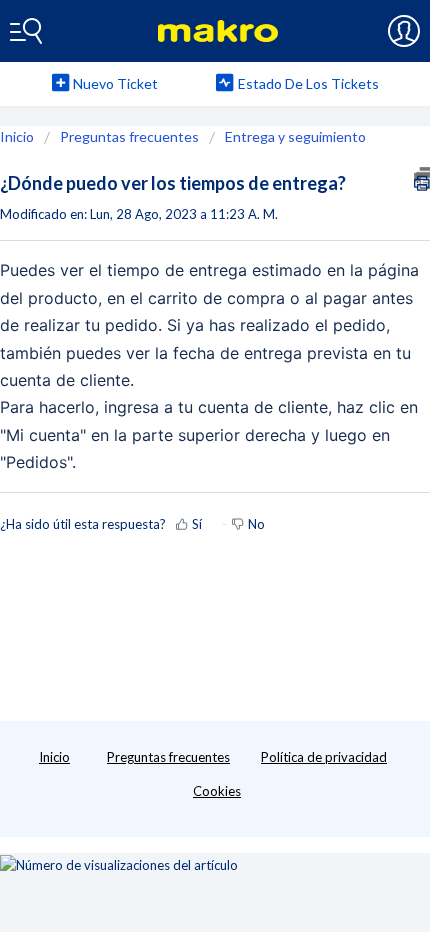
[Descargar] (178, 450)
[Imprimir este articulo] (422, 178)
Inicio (18, 136)
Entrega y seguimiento (295, 136)
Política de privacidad (324, 757)
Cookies (217, 791)
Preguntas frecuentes (129, 136)
